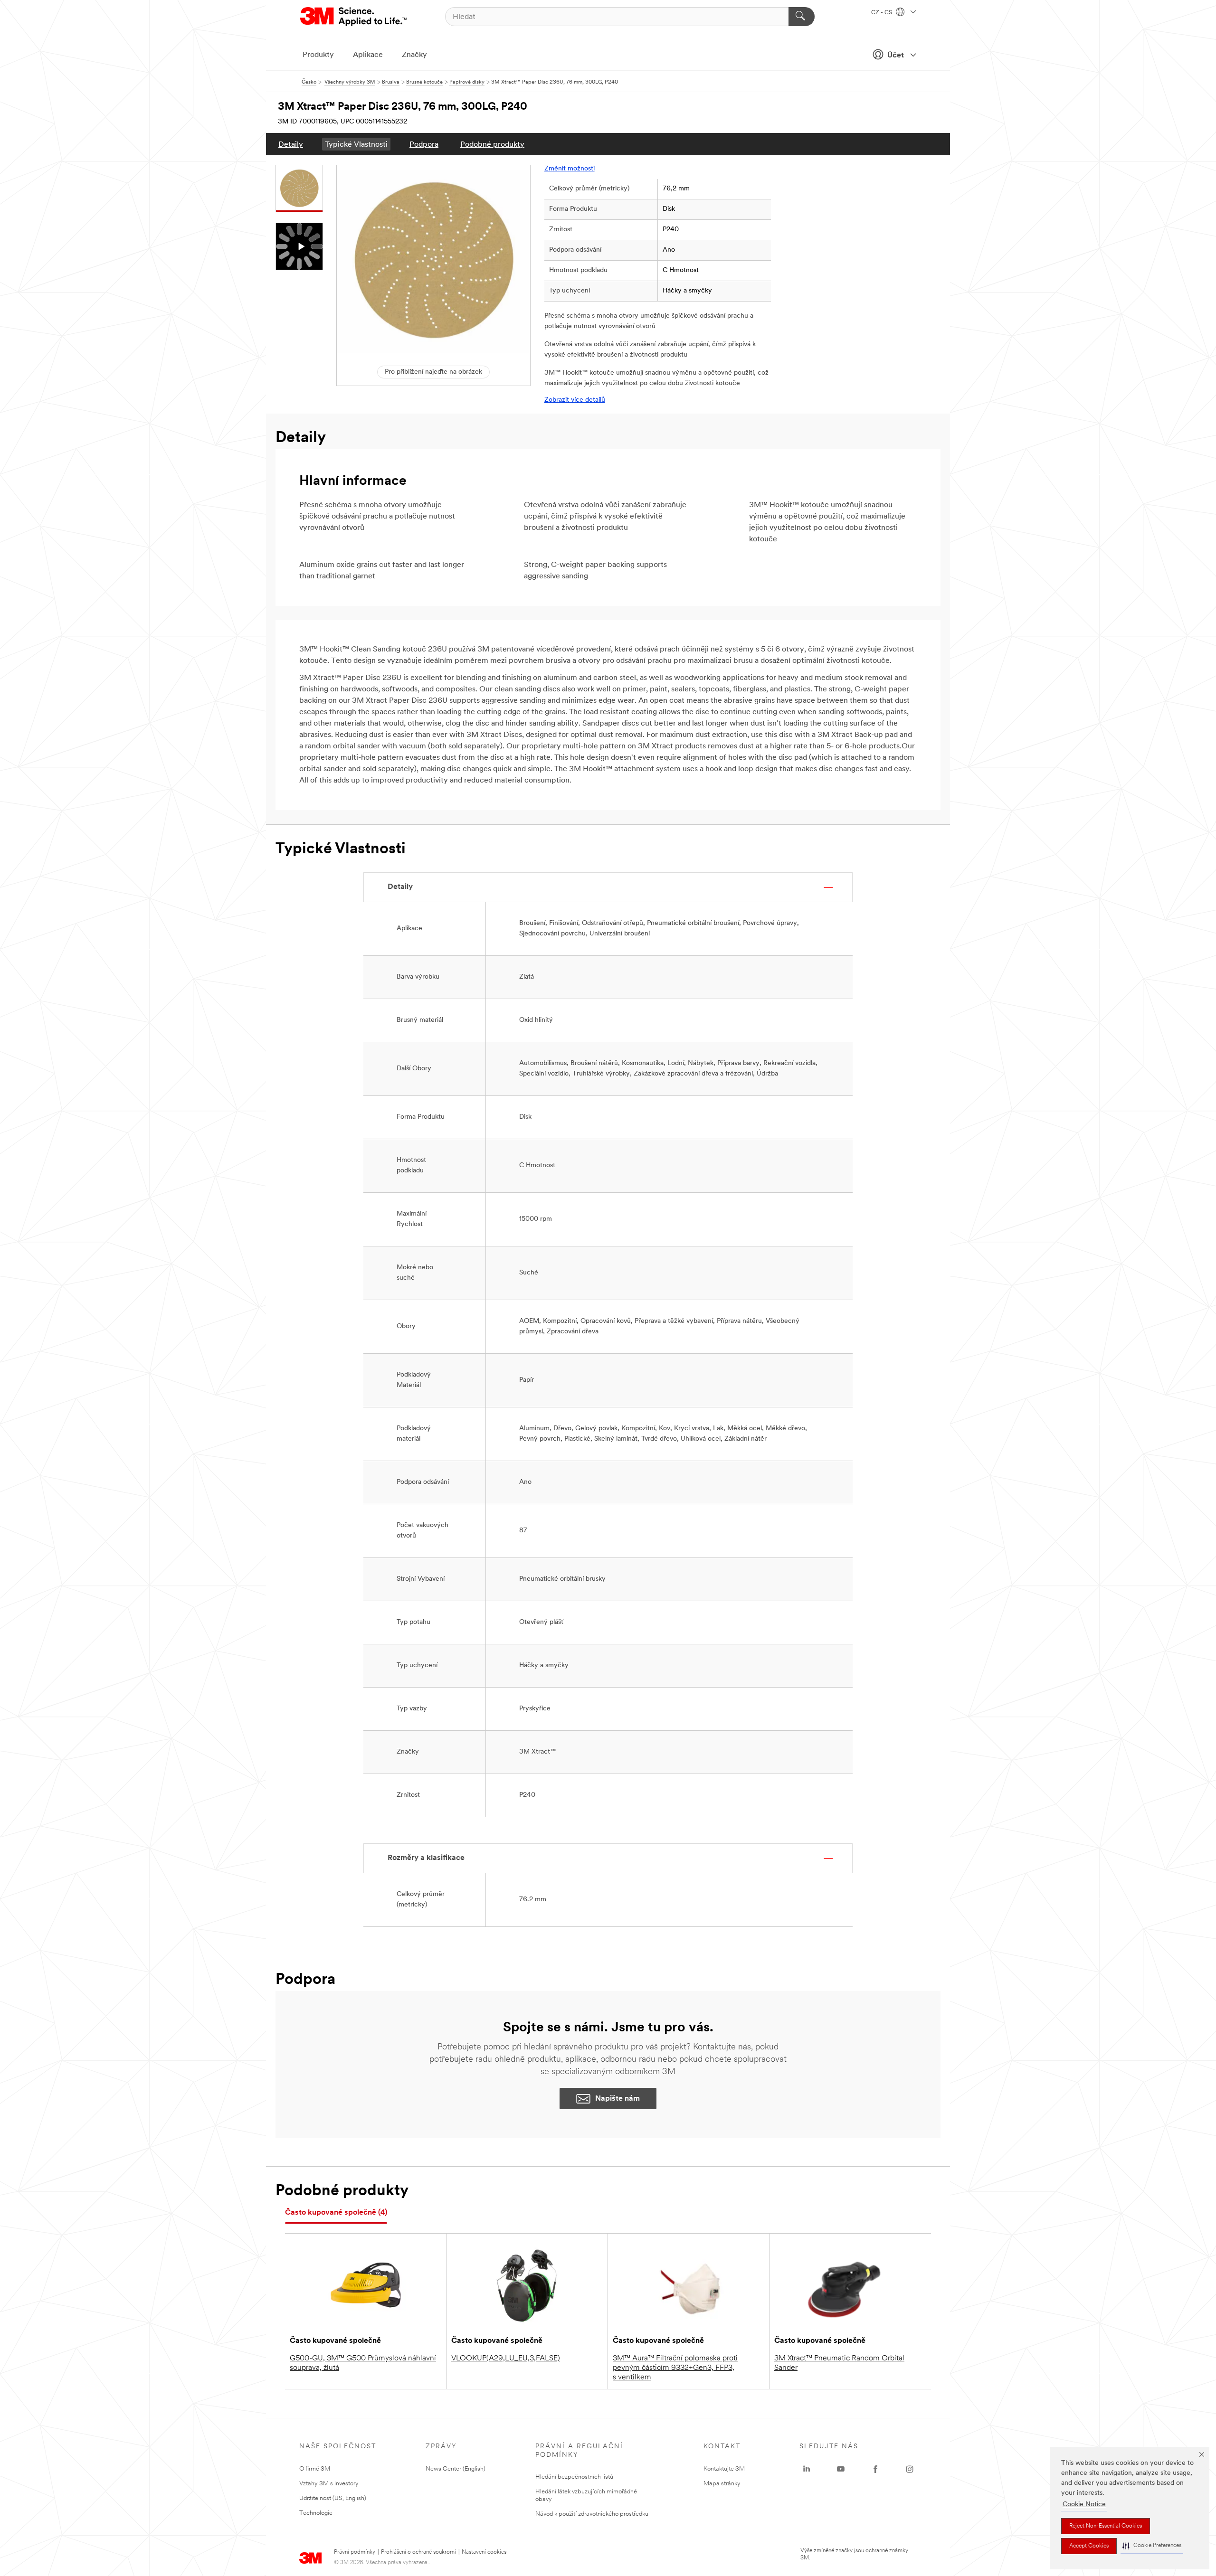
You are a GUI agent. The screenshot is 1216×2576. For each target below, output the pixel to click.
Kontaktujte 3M (724, 2469)
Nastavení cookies (484, 2552)
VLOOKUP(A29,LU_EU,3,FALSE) (506, 2359)
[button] (1152, 2546)
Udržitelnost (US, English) (333, 2498)
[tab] (336, 2213)
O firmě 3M (315, 2469)
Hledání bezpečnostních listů (574, 2477)
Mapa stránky (722, 2484)
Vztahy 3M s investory (329, 2484)
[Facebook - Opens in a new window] (875, 2469)
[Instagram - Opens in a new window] (910, 2469)
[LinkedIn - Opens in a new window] (807, 2469)
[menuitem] (291, 144)
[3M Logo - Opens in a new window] (354, 17)
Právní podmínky (355, 2552)
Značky (414, 55)
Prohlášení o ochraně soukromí (418, 2552)
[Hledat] (802, 17)
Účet (896, 56)
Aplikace (368, 55)
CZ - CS (882, 13)
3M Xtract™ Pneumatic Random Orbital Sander (839, 2363)
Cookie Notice (1084, 2505)
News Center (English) (456, 2469)
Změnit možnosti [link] (570, 169)
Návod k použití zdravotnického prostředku (592, 2514)
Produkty (318, 55)
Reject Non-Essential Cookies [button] (1106, 2526)
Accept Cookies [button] (1089, 2546)
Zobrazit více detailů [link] (575, 400)
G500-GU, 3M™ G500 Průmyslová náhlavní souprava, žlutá (363, 2363)
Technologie (316, 2513)
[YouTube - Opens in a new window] (841, 2469)
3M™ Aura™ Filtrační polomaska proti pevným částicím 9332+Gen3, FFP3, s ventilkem (675, 2368)
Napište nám (617, 2099)
